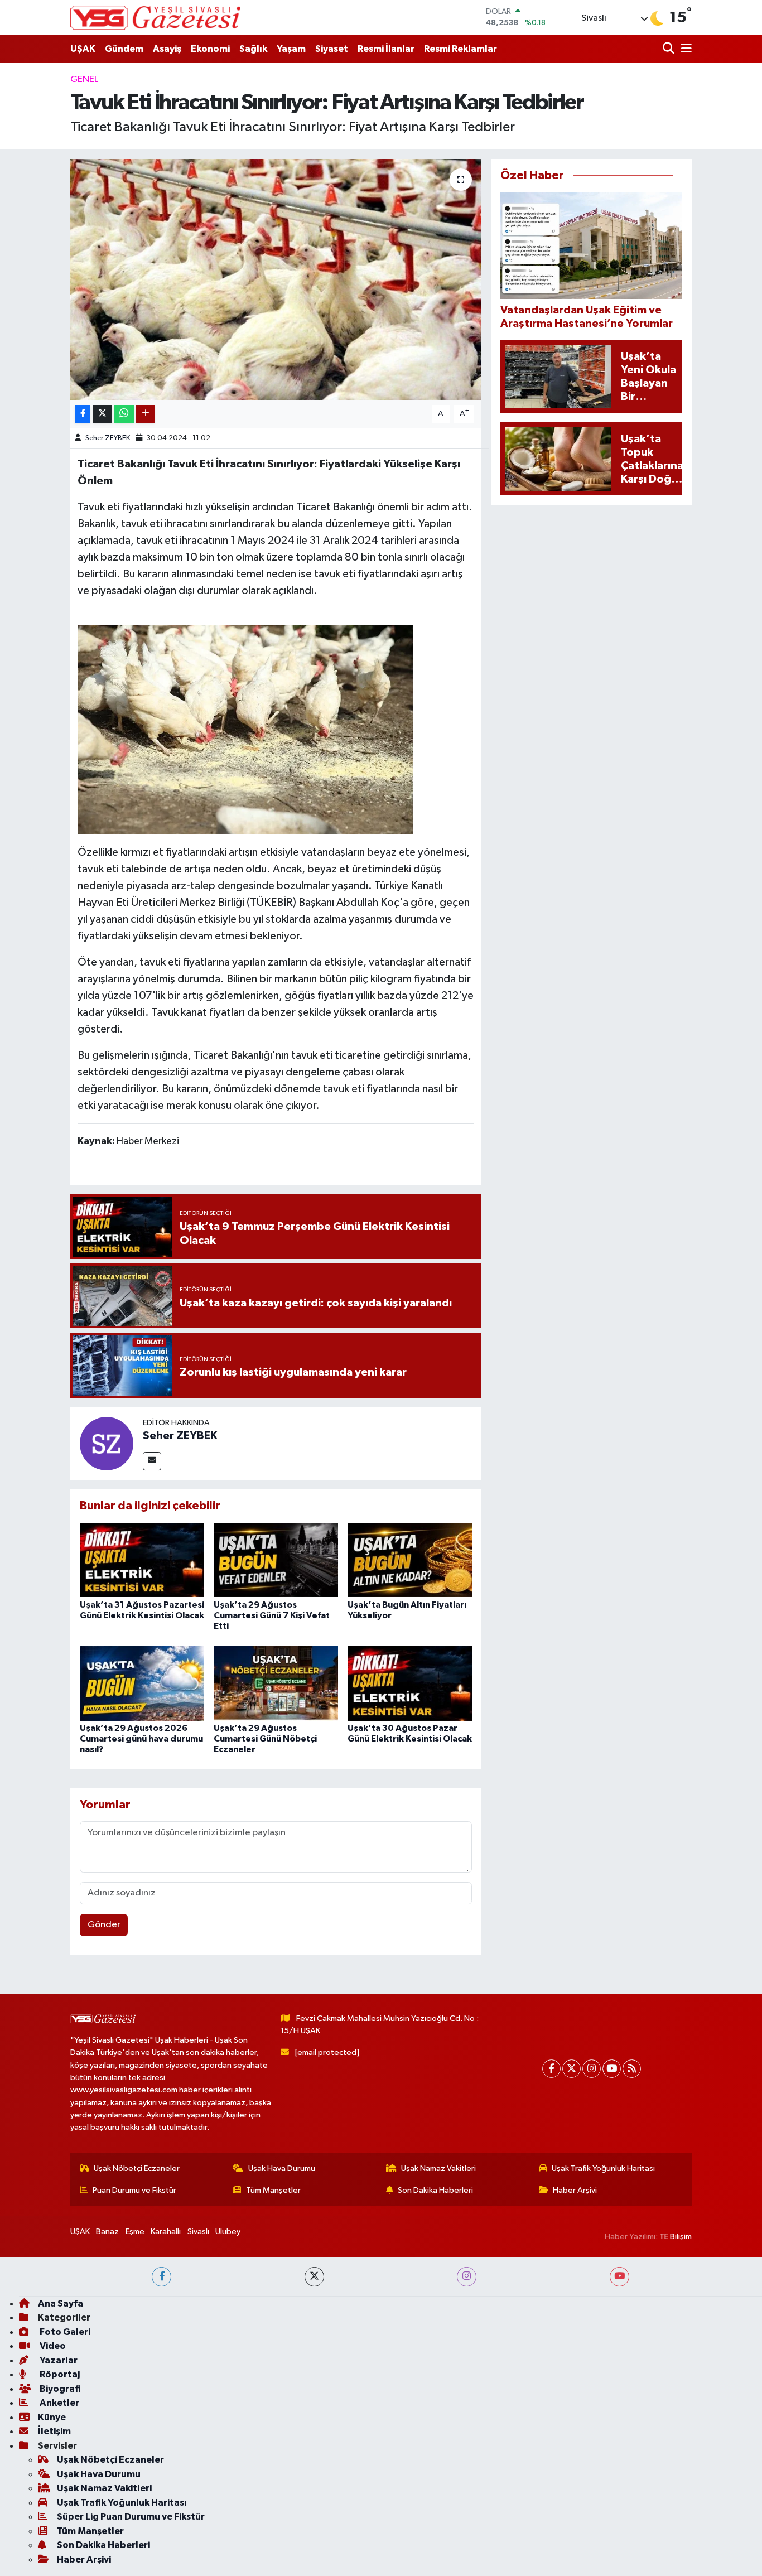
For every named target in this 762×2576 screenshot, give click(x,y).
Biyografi (59, 2389)
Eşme (135, 2232)
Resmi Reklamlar (460, 49)
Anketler (59, 2403)
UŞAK (83, 49)
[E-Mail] (152, 1461)
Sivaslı (198, 2232)
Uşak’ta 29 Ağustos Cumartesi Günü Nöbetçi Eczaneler (265, 1739)
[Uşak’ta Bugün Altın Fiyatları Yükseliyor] (410, 1560)
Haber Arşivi (575, 2190)
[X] (571, 2069)
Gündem (124, 49)
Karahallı (166, 2232)
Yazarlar (58, 2360)
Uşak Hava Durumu (282, 2169)
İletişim (54, 2431)
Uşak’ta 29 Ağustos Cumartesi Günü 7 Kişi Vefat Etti (272, 1615)
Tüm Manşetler (273, 2190)
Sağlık (253, 49)
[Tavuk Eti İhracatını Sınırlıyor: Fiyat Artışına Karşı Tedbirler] (276, 279)
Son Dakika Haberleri (435, 2190)
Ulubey (228, 2232)
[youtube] (619, 2277)
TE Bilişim (676, 2237)
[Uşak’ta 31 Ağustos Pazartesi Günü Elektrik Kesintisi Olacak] (142, 1560)
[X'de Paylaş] (103, 414)
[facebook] (161, 2277)
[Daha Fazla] (145, 414)
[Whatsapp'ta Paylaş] (124, 414)
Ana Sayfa (61, 2304)
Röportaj (59, 2374)
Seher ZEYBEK (108, 438)
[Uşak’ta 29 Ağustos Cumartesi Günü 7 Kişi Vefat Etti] (276, 1560)
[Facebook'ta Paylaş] (83, 414)
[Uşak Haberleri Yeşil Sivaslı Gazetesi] (155, 17)
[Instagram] (592, 2069)
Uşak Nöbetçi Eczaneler (137, 2169)
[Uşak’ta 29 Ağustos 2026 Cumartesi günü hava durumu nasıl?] (142, 1683)
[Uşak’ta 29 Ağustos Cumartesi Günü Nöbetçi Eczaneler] (276, 1683)
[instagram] (467, 2277)
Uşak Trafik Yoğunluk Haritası (603, 2169)
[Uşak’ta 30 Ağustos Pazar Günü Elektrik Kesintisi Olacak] (410, 1683)
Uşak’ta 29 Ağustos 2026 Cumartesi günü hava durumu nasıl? (141, 1739)
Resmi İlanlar (386, 49)
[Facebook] (551, 2069)
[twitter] (314, 2277)
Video (52, 2346)
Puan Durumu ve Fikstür (134, 2190)
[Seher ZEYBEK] (107, 1443)
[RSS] (632, 2069)
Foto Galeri (64, 2332)
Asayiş (167, 49)
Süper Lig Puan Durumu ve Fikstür (131, 2517)
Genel (84, 79)
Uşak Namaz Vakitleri (438, 2169)
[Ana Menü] (684, 49)
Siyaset (332, 49)
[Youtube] (612, 2069)
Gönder (104, 1925)
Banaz (107, 2232)
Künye (52, 2417)
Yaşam (291, 49)
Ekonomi (210, 49)
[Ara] (670, 49)
